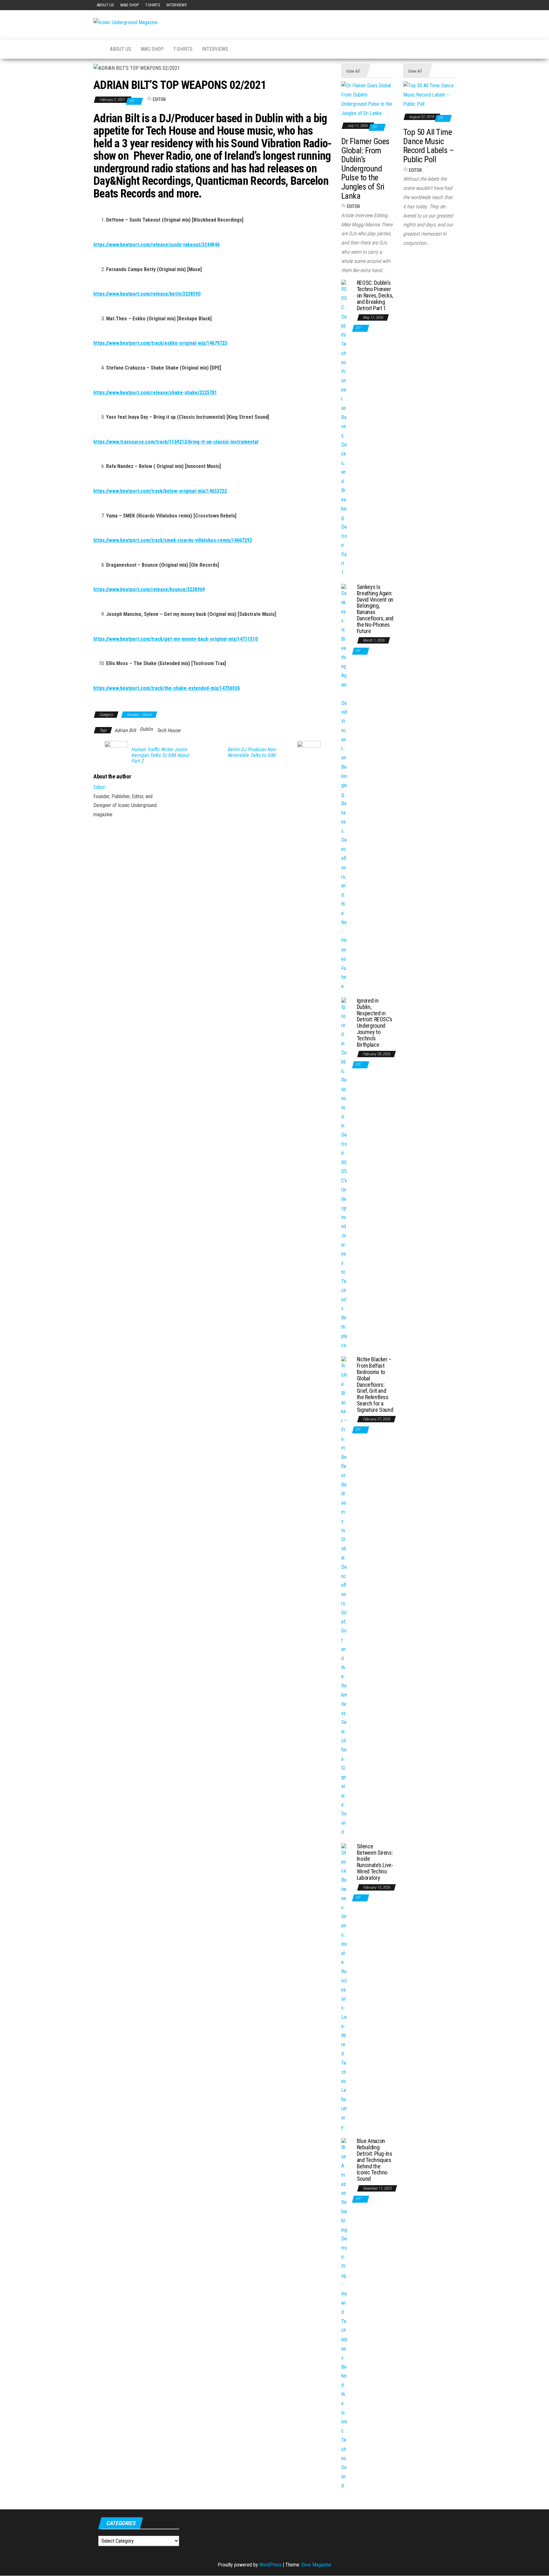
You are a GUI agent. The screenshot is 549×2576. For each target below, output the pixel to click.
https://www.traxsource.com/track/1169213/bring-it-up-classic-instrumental (176, 442)
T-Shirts (153, 5)
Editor (159, 99)
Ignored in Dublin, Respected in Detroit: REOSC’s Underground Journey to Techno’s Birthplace (375, 1023)
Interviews (177, 5)
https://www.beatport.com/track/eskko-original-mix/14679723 (160, 343)
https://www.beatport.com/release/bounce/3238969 (149, 589)
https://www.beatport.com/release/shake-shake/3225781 (155, 393)
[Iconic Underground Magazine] (97, 49)
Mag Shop (130, 5)
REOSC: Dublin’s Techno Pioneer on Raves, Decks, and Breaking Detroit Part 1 (375, 295)
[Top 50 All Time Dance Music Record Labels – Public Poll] (429, 95)
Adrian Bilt (125, 730)
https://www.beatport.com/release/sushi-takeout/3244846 (156, 245)
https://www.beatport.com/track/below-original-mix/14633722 (160, 491)
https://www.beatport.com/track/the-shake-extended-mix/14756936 (167, 688)
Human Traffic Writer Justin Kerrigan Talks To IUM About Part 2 (160, 755)
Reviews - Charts (139, 715)
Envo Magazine (316, 2565)
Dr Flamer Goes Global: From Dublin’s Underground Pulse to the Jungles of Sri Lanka (365, 169)
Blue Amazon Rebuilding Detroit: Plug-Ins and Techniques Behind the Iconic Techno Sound (375, 2160)
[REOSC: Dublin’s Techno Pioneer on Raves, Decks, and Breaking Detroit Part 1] (344, 428)
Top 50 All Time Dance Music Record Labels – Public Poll (428, 146)
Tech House (169, 730)
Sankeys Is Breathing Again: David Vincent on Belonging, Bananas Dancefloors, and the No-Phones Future (375, 609)
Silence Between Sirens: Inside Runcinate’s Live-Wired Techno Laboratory (375, 1862)
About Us (105, 5)
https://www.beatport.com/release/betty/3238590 (147, 294)
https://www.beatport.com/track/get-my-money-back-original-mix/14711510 (176, 639)
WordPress (270, 2565)
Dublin (146, 729)
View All (352, 71)
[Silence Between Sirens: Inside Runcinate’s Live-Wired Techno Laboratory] (344, 1987)
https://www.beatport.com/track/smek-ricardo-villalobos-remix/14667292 (173, 540)
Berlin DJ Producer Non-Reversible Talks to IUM (252, 752)
